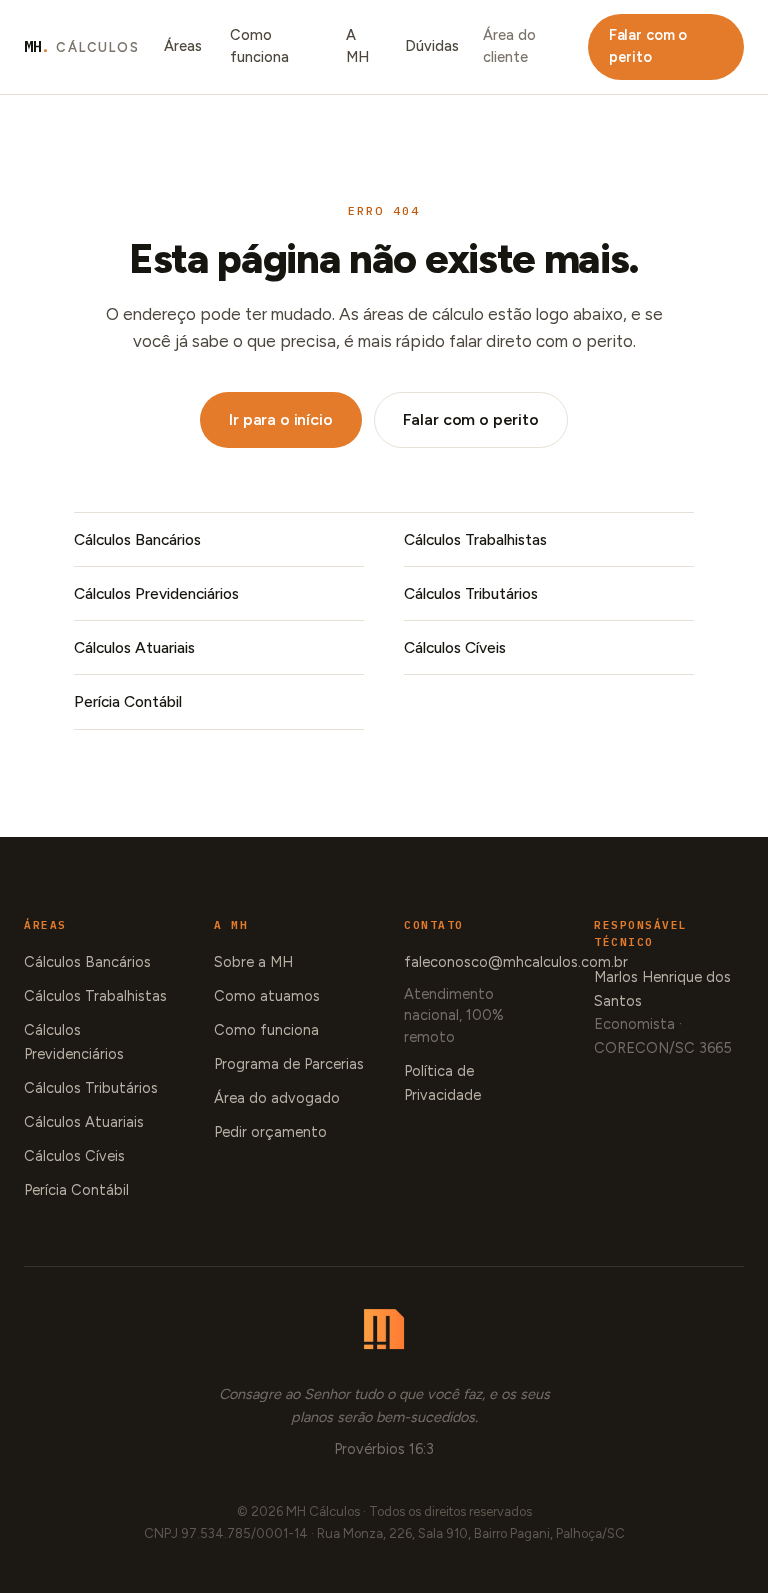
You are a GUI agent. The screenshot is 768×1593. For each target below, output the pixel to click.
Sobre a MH (253, 962)
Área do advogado (277, 1098)
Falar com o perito (648, 46)
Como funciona (259, 46)
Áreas (183, 46)
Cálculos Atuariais (134, 647)
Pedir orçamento (270, 1132)
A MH (357, 46)
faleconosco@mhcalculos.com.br (516, 962)
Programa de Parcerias (289, 1064)
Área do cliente (509, 46)
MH (82, 46)
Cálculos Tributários (471, 593)
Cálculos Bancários (137, 539)
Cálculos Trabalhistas (475, 539)
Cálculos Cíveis (455, 647)
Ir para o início (280, 419)
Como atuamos (267, 996)
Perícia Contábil (128, 701)
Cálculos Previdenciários (156, 593)
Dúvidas (432, 46)
